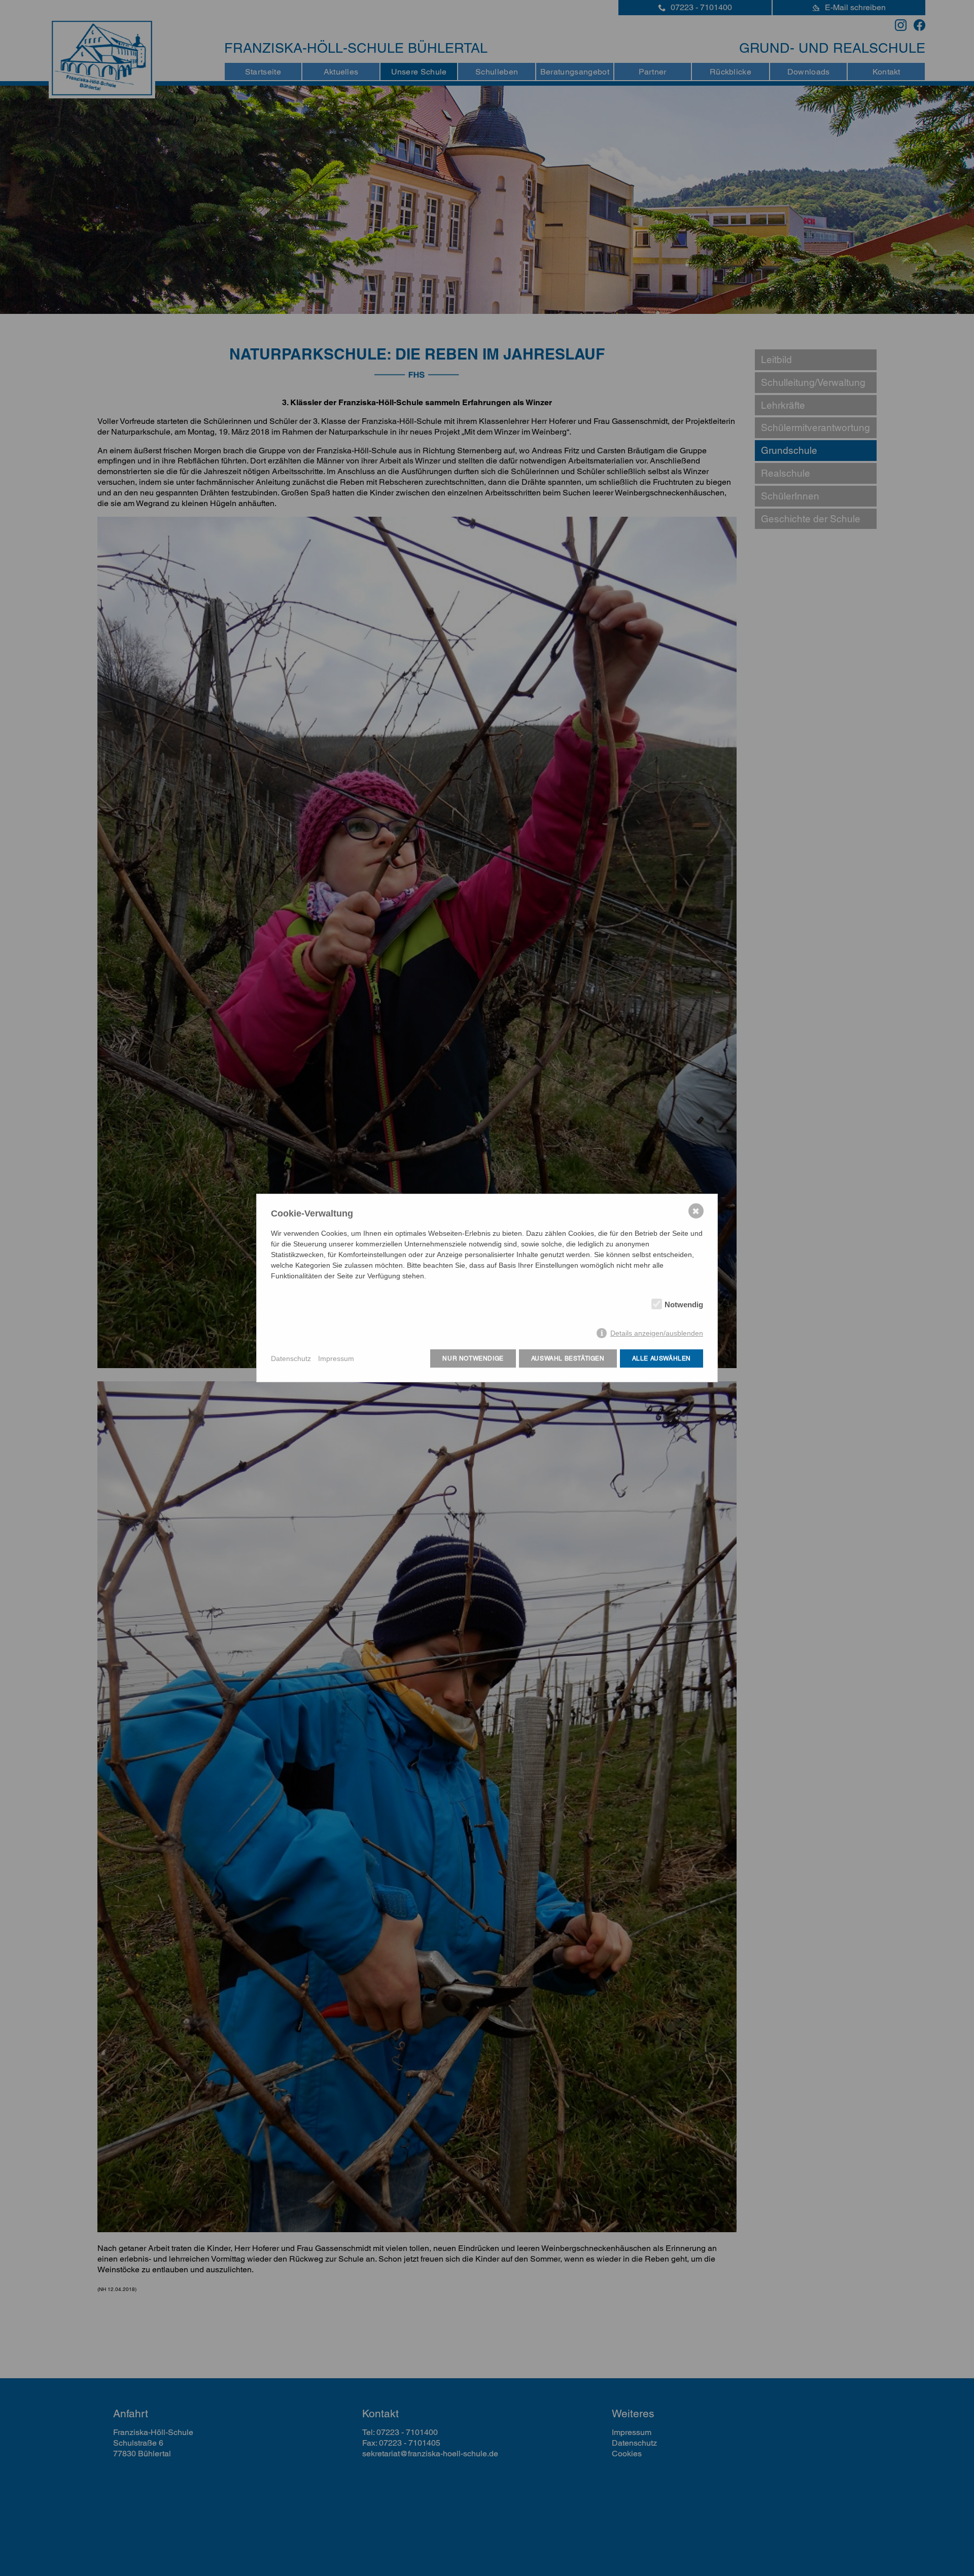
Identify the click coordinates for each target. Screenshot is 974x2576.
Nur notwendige (473, 1358)
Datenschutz (291, 1358)
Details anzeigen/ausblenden (657, 1333)
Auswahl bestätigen (568, 1358)
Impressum (336, 1358)
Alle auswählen (662, 1358)
